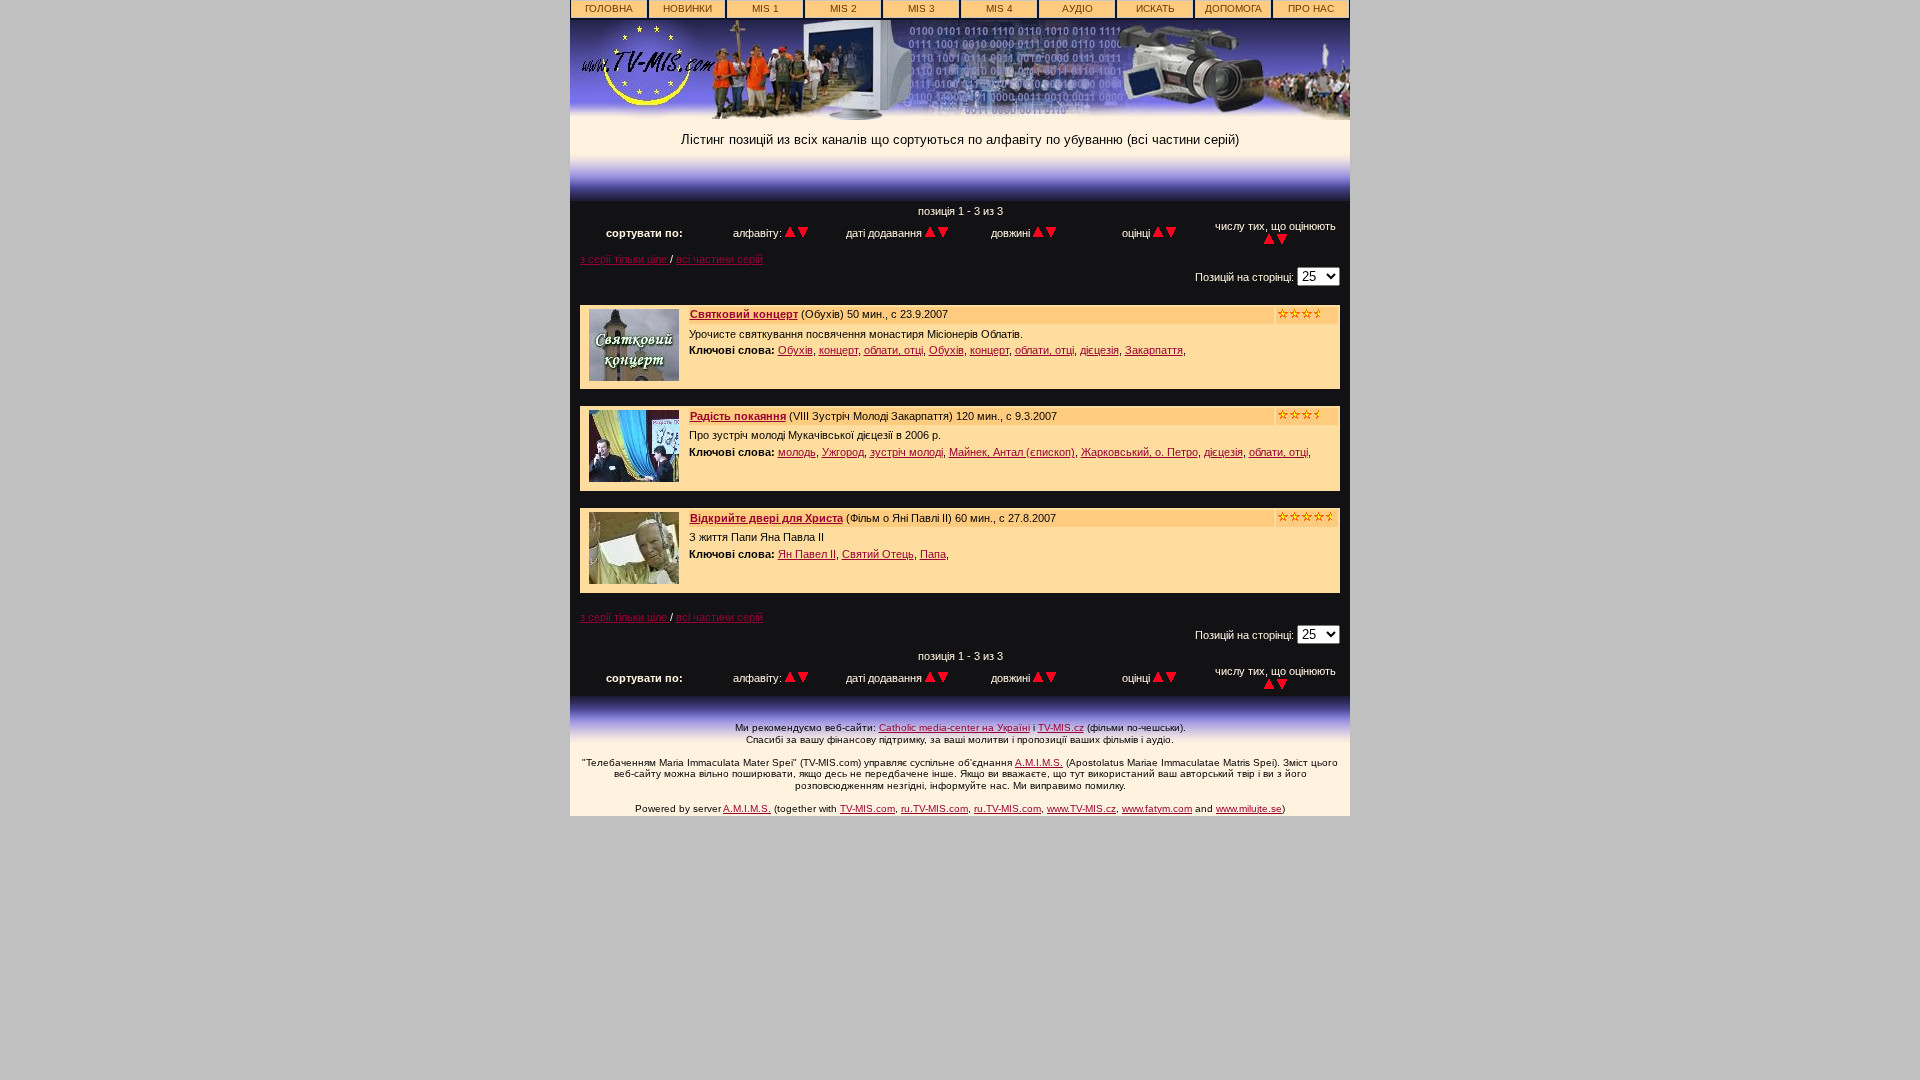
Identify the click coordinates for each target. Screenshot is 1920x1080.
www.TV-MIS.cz (1081, 808)
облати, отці (893, 350)
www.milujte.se (1249, 808)
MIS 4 (999, 8)
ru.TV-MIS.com (934, 808)
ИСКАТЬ (1155, 8)
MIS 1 (765, 8)
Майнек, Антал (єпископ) (1012, 452)
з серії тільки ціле (625, 259)
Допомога (1233, 8)
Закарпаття (1154, 350)
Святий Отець (878, 554)
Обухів (795, 350)
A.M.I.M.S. (1039, 762)
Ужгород (843, 452)
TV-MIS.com (867, 808)
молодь (797, 452)
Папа (933, 554)
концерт (838, 350)
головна (609, 8)
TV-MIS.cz (1061, 727)
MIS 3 (921, 8)
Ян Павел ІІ (807, 554)
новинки (687, 8)
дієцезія (1099, 350)
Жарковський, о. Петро (1139, 452)
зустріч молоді (906, 452)
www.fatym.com (1157, 808)
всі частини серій (719, 259)
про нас (1311, 8)
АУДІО (1077, 8)
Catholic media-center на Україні (954, 727)
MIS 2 (843, 8)
